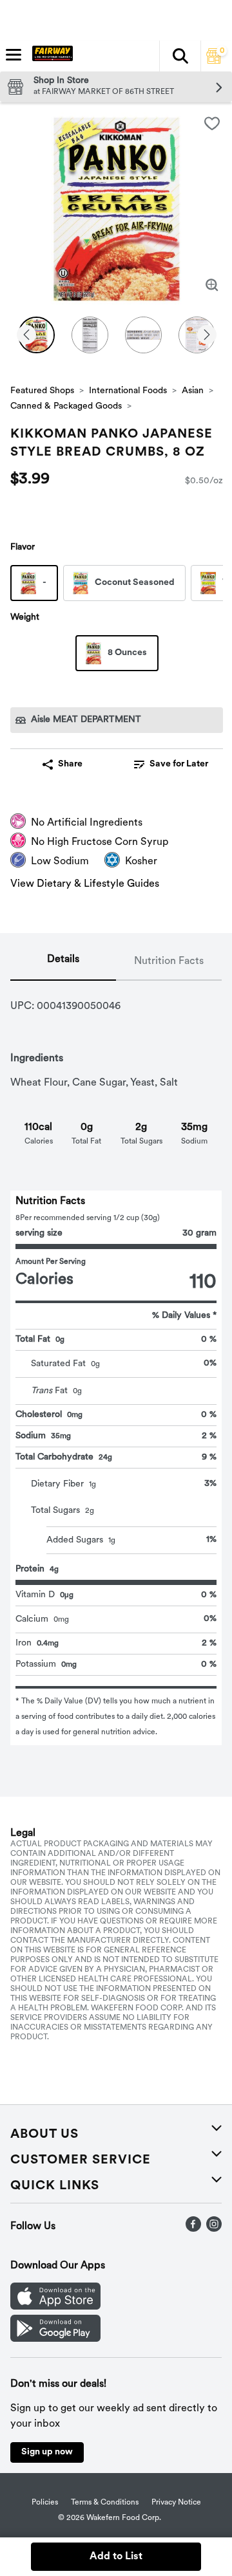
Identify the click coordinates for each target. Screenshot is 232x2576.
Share (70, 764)
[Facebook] (193, 2229)
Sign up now (47, 2452)
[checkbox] (212, 124)
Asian (193, 391)
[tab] (63, 962)
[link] (171, 764)
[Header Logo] (50, 56)
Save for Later (179, 764)
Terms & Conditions (105, 2503)
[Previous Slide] (26, 336)
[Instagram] (214, 2229)
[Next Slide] (207, 336)
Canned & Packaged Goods (66, 406)
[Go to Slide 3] (143, 335)
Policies (45, 2503)
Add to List (116, 2557)
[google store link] (55, 2339)
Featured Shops (42, 391)
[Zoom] (212, 285)
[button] (180, 56)
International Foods (128, 391)
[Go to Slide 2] (90, 335)
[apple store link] (55, 2307)
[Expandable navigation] (14, 55)
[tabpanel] (116, 1363)
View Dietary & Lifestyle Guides (85, 884)
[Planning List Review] (214, 61)
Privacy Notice (176, 2503)
